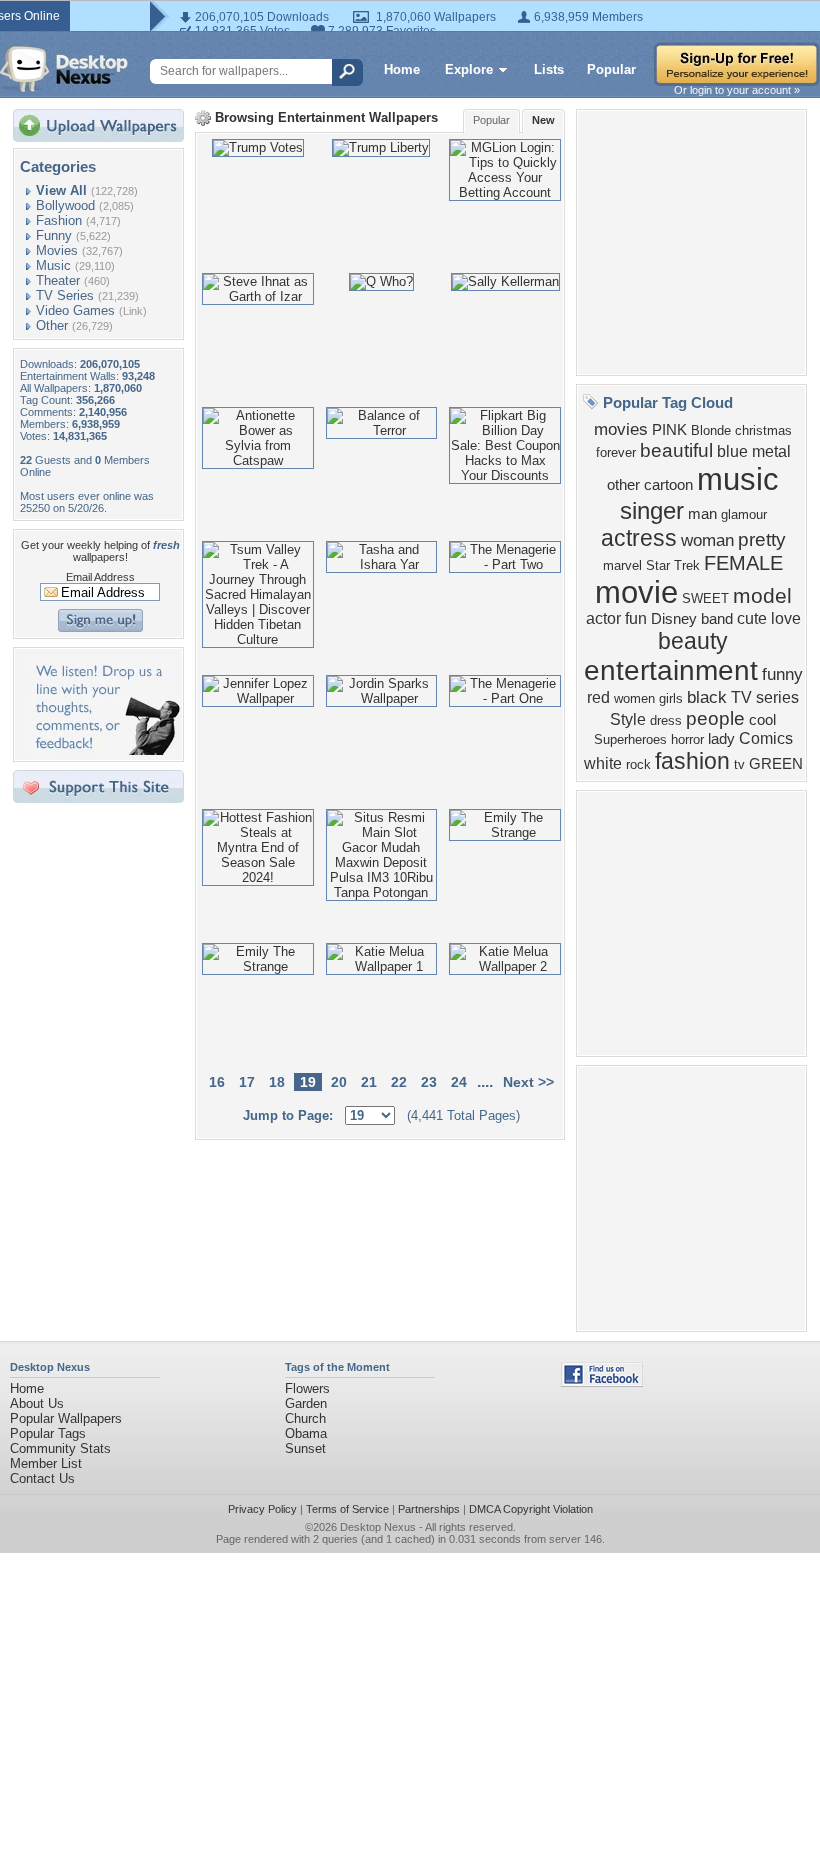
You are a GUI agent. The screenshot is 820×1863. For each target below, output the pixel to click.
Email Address (100, 577)
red (598, 697)
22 (399, 1082)
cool (762, 720)
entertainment (671, 670)
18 (277, 1082)
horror (687, 739)
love (786, 618)
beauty (693, 641)
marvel (622, 565)
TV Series (65, 295)
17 (247, 1082)
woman (707, 540)
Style (628, 719)
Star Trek (673, 565)
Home (402, 69)
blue (732, 451)
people (715, 718)
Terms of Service (347, 1509)
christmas (763, 430)
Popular (611, 69)
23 (429, 1082)
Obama (306, 1433)
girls (671, 698)
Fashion (59, 220)
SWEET (705, 598)
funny (782, 674)
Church (305, 1418)
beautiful (676, 450)
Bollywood (65, 205)
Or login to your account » (737, 90)
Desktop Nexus (378, 1527)
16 (217, 1082)
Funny (54, 235)
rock (638, 764)
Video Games (75, 310)
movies (621, 429)
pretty (762, 539)
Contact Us (42, 1478)
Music (53, 265)
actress (639, 538)
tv (739, 764)
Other (52, 325)
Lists (549, 69)
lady (721, 739)
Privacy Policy (262, 1509)
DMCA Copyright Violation (531, 1509)
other (623, 485)
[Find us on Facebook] (602, 1382)
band (717, 619)
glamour (744, 514)
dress (666, 720)
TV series (765, 697)
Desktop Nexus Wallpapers (64, 69)
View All (61, 190)
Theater (58, 280)
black (707, 697)
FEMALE (743, 563)
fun (636, 618)
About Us (37, 1403)
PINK (669, 430)
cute (752, 618)
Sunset (305, 1448)
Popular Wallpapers (66, 1418)
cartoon (668, 485)
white (603, 763)
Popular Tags (48, 1433)
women (634, 698)
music (738, 479)
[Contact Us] (104, 750)
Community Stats (60, 1448)
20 (339, 1082)
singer (652, 510)
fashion (692, 761)
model (762, 596)
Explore (469, 69)
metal (771, 451)
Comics (766, 738)
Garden (306, 1403)
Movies (57, 250)
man (702, 514)
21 (369, 1082)
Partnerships (429, 1509)
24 (459, 1082)
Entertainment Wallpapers (358, 117)
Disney (674, 619)
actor (603, 618)
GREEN (776, 764)
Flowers (307, 1388)
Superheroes (630, 739)
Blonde (711, 430)
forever (616, 452)
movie (636, 592)
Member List (46, 1463)
